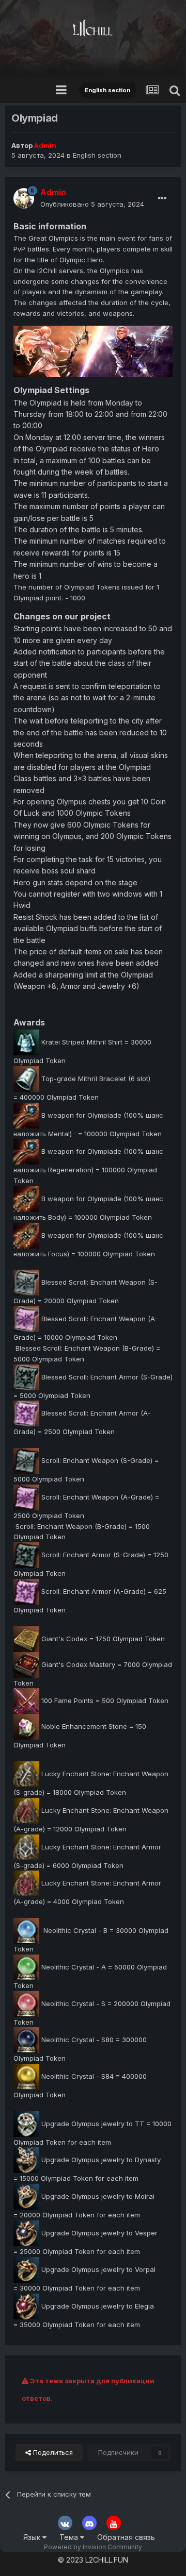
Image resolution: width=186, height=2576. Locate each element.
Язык (33, 2537)
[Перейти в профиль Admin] (24, 198)
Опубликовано (92, 204)
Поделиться (52, 2452)
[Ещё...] (162, 198)
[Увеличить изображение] (93, 351)
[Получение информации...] (26, 1638)
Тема (70, 2537)
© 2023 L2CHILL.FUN (93, 2560)
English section (97, 155)
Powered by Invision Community (93, 2547)
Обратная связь (126, 2537)
